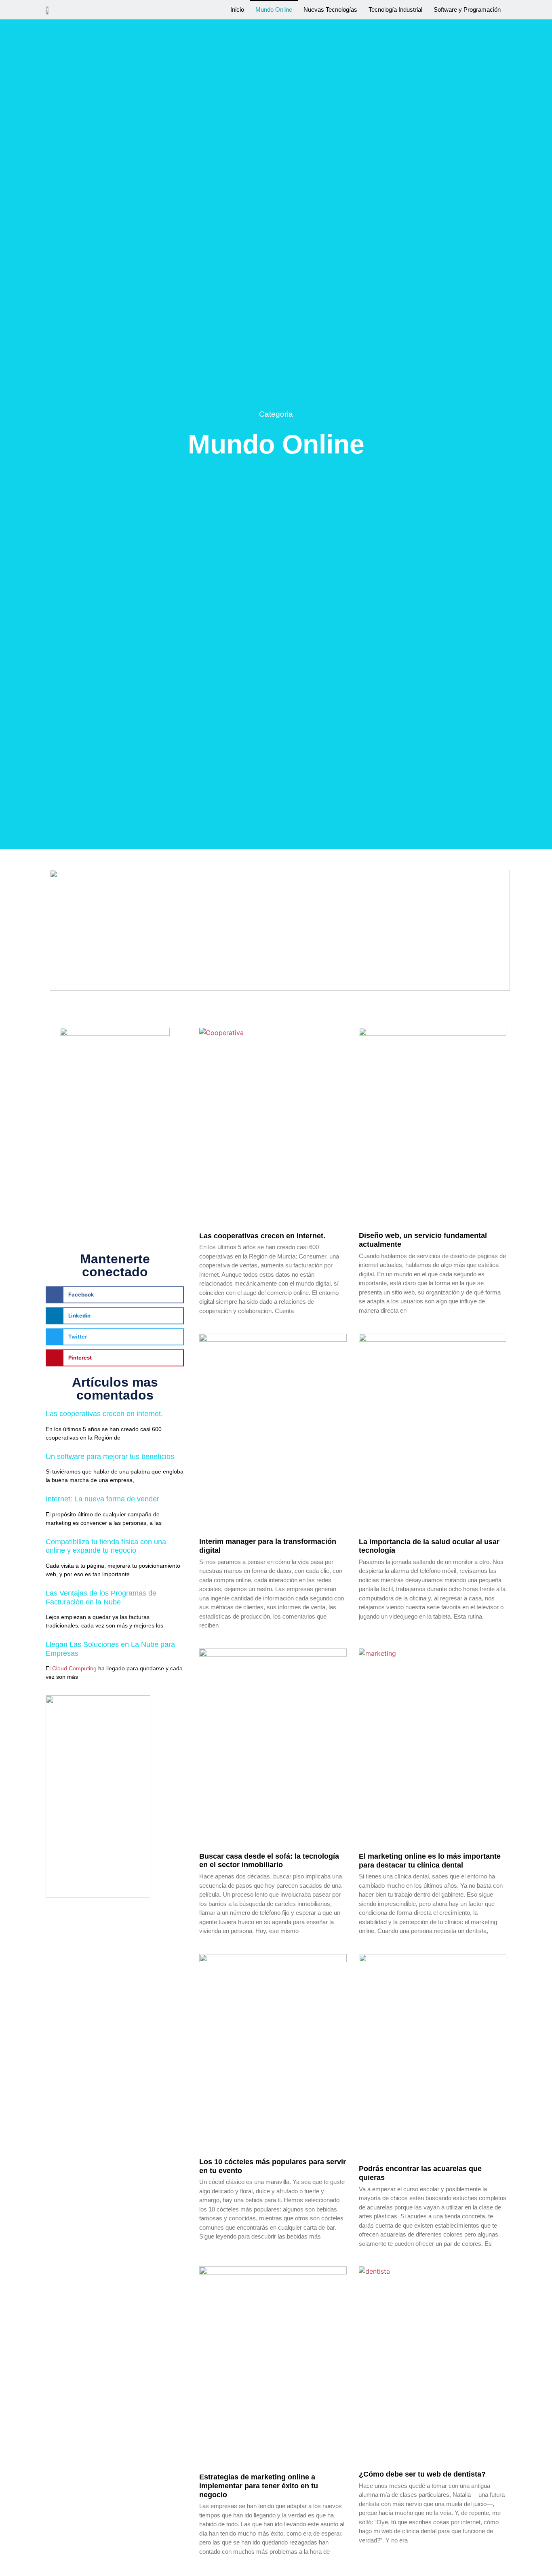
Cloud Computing (74, 1668)
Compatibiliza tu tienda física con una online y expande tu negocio (106, 1546)
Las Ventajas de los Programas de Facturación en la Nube (101, 1598)
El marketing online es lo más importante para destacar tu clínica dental (430, 1861)
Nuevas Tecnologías (330, 9)
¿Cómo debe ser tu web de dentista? (422, 2474)
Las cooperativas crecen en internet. (104, 1414)
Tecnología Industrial (395, 9)
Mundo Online (274, 9)
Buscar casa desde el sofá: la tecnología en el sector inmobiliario (269, 1861)
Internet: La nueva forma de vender (102, 1499)
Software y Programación (467, 9)
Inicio (237, 9)
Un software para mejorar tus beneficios (110, 1457)
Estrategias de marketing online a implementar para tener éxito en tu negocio (259, 2486)
